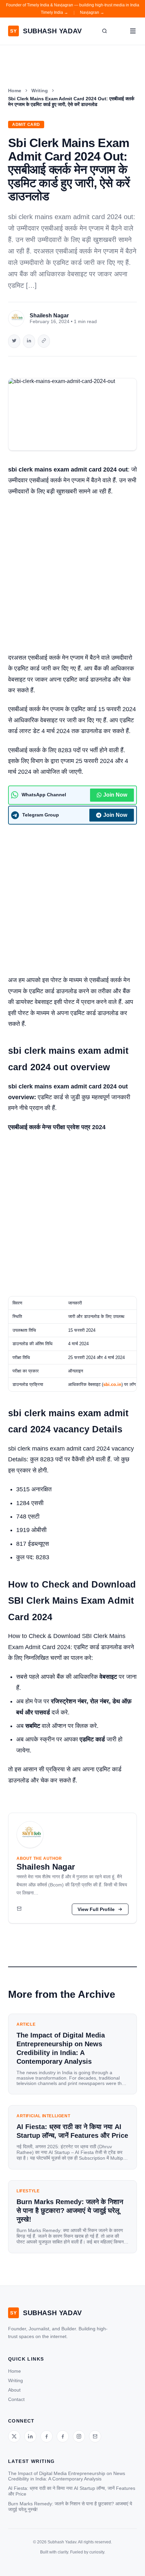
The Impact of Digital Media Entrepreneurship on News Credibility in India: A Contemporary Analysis (67, 2476)
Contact (16, 2399)
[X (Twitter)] (14, 2436)
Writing (40, 91)
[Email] (19, 1909)
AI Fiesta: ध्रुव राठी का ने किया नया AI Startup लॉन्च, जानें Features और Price (72, 2491)
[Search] (105, 31)
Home (15, 91)
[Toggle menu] (133, 31)
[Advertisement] (72, 577)
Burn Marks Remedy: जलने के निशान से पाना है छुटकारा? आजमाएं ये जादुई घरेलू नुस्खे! (70, 2507)
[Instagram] (79, 2436)
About (14, 2390)
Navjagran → (92, 12)
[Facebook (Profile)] (63, 2436)
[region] (72, 1344)
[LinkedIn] (30, 2436)
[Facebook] (47, 2436)
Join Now (115, 795)
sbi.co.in (112, 1384)
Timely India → (54, 12)
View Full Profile (96, 1909)
